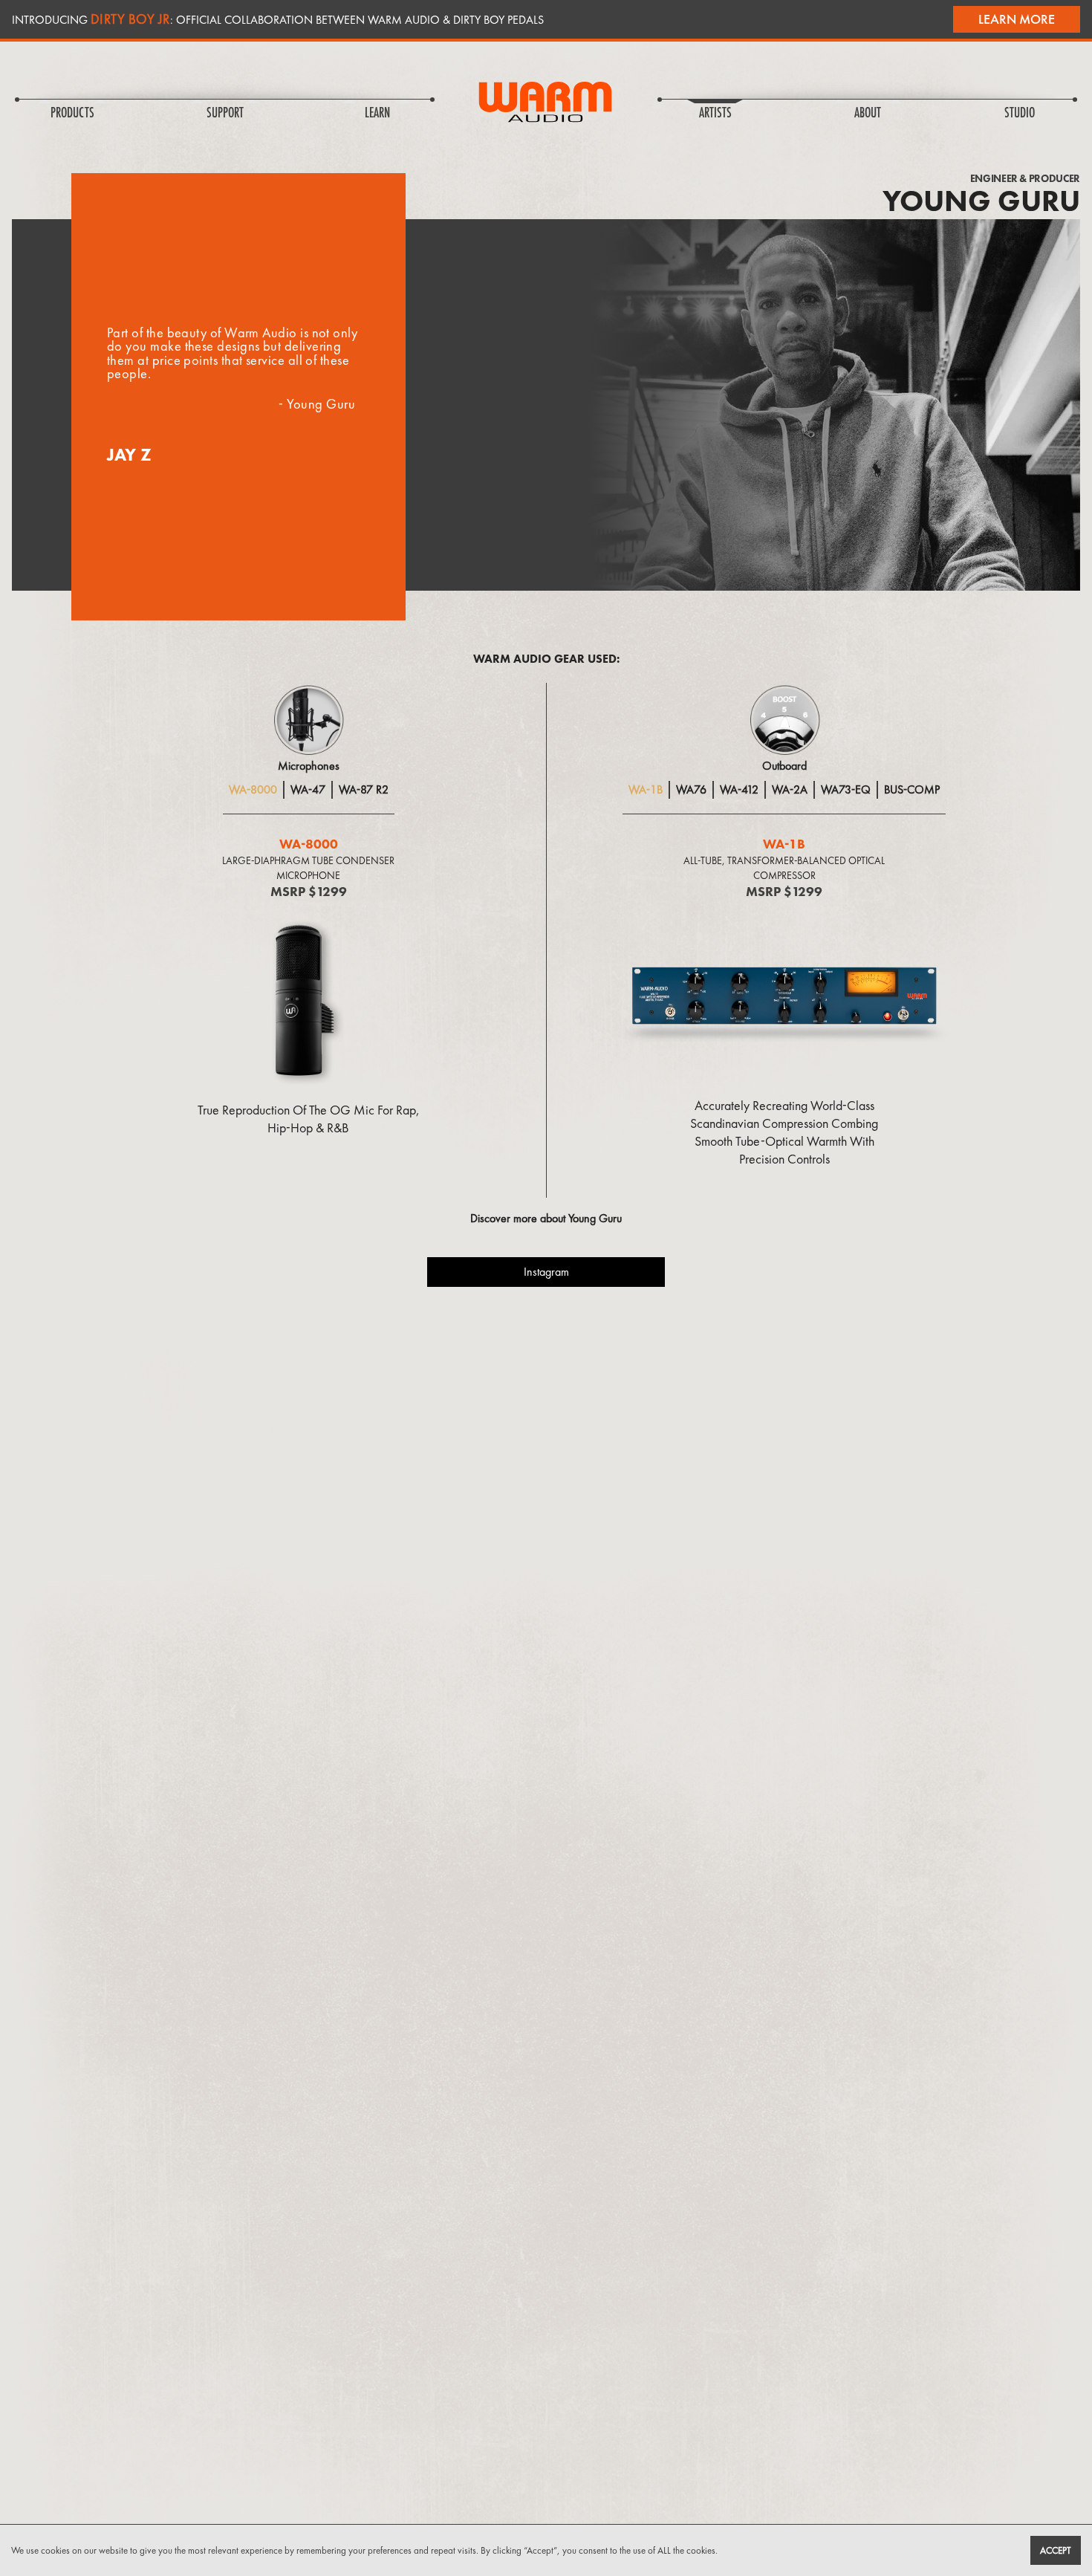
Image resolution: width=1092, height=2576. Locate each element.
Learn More (1017, 19)
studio (1020, 114)
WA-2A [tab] (790, 789)
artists (715, 114)
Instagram (546, 1272)
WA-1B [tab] (646, 789)
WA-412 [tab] (739, 789)
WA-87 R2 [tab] (364, 789)
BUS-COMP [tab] (912, 789)
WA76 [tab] (691, 789)
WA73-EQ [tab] (846, 789)
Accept (1056, 2550)
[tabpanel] (308, 984)
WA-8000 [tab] (253, 789)
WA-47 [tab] (308, 789)
